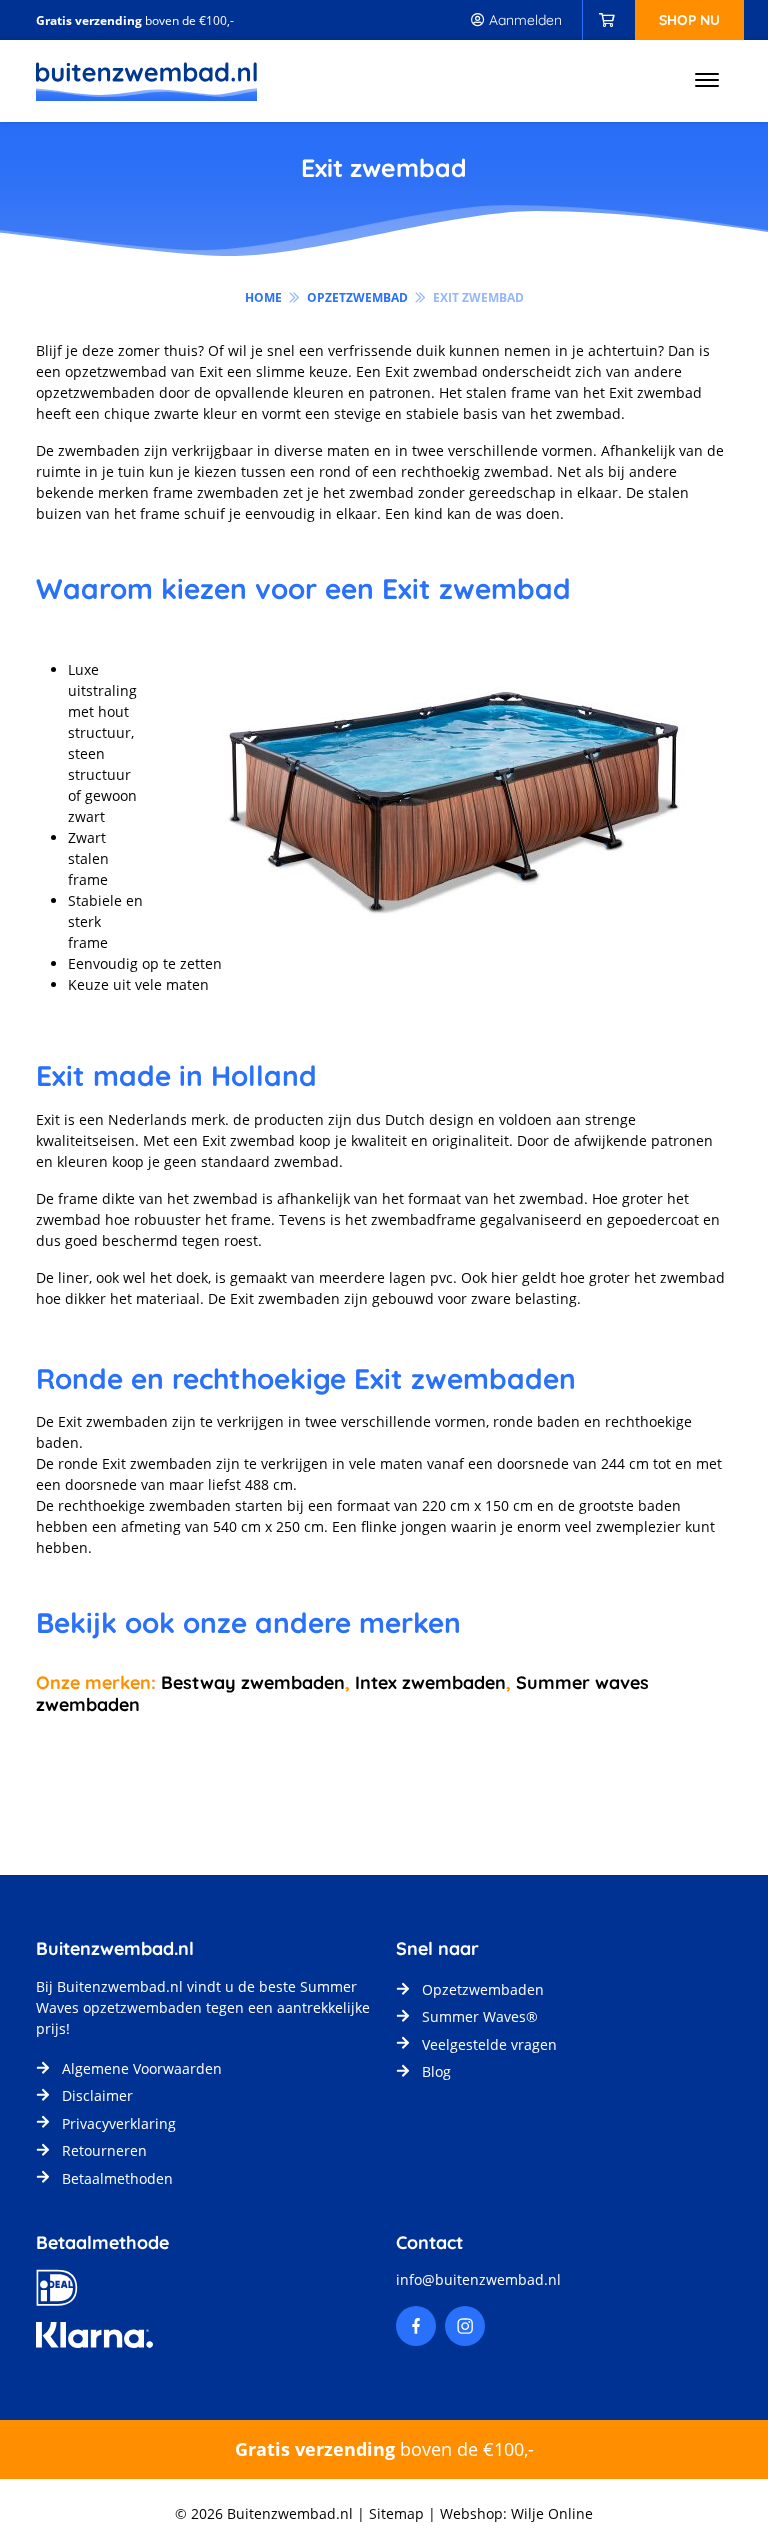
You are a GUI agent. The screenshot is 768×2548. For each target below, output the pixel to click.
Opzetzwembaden (483, 1989)
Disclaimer (97, 2095)
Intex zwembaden (428, 1682)
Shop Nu (689, 20)
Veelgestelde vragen (489, 2044)
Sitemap (396, 2513)
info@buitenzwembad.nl (478, 2279)
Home (263, 297)
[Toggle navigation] (707, 81)
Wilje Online (552, 2513)
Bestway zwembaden (253, 1682)
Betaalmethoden (117, 2178)
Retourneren (104, 2150)
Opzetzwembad (357, 297)
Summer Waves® (480, 2016)
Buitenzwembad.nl (120, 1986)
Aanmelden (523, 20)
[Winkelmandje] (606, 20)
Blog (436, 2071)
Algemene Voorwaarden (142, 2068)
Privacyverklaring (119, 2123)
